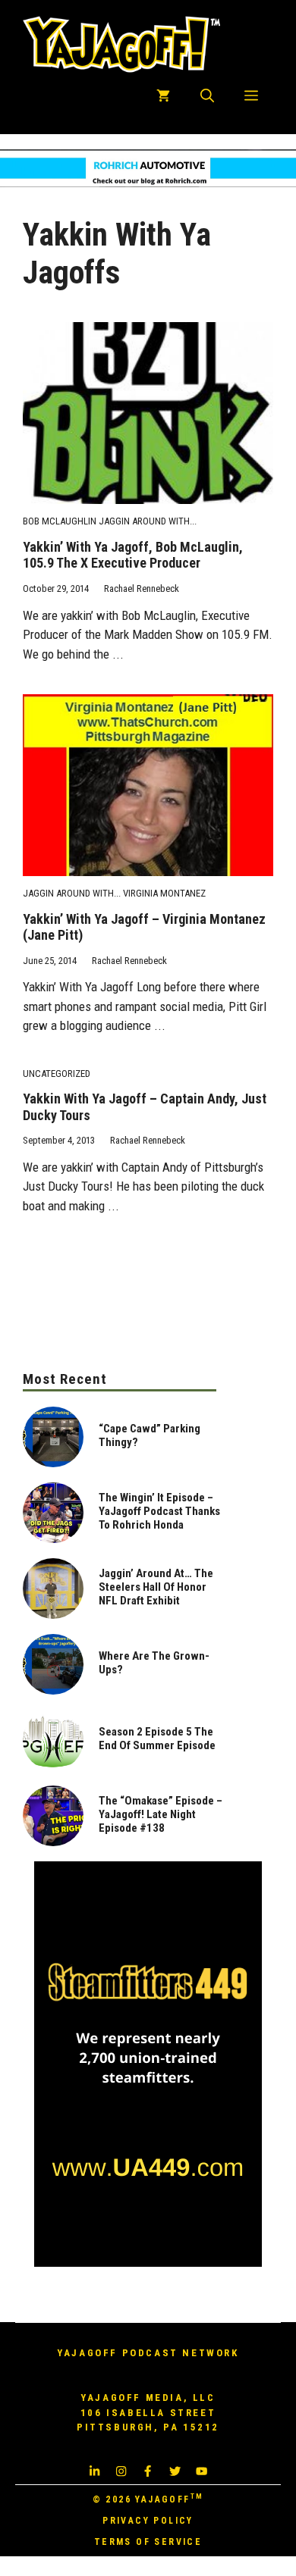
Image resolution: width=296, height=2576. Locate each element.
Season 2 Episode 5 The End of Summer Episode (157, 1739)
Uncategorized (57, 1074)
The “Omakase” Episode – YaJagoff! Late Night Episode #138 (161, 1814)
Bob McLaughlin (60, 521)
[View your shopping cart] (163, 96)
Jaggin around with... (148, 521)
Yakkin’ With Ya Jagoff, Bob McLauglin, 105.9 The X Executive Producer (133, 555)
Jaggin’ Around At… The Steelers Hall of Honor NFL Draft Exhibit (156, 1587)
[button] (207, 96)
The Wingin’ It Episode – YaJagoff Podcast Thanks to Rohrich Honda (159, 1511)
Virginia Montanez (164, 893)
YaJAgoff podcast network (148, 2353)
